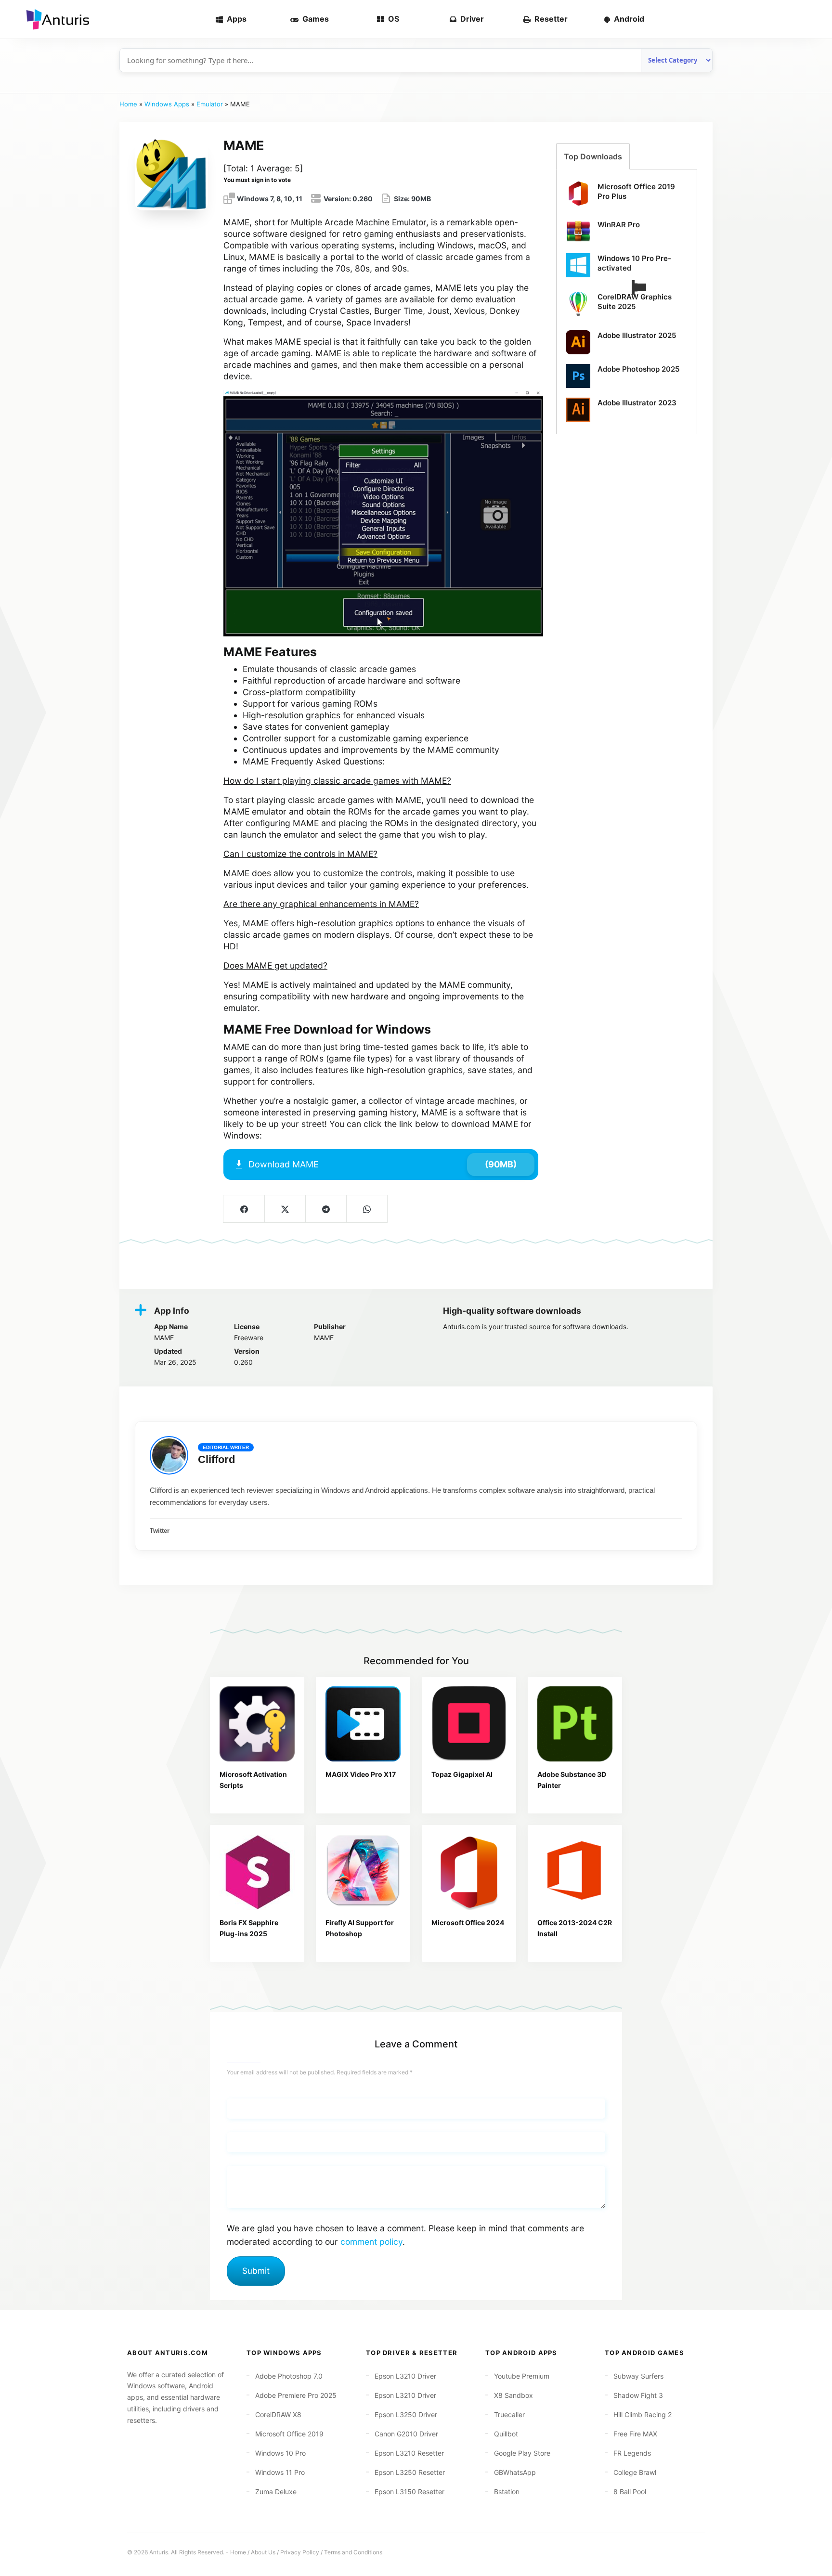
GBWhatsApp (515, 2472)
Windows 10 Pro (280, 2453)
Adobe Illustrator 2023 (637, 403)
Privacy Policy (300, 2552)
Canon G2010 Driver (406, 2434)
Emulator (210, 104)
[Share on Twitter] (285, 1209)
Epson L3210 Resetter (409, 2453)
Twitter (160, 1531)
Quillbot (506, 2434)
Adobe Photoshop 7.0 (289, 2376)
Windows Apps (167, 104)
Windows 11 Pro (280, 2472)
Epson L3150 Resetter (409, 2492)
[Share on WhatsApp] (367, 1209)
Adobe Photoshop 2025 (638, 369)
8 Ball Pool (630, 2492)
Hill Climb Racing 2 (643, 2414)
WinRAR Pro (619, 225)
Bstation (507, 2492)
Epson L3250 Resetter (410, 2472)
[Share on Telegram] (326, 1209)
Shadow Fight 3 (638, 2395)
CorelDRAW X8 (278, 2414)
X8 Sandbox (513, 2395)
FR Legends (632, 2453)
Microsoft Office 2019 (289, 2434)
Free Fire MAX (635, 2434)
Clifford (216, 1459)
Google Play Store (522, 2453)
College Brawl (635, 2472)
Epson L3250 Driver (406, 2414)
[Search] (809, 19)
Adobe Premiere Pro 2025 (296, 2395)
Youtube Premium (522, 2376)
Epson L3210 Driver (405, 2376)
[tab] (593, 156)
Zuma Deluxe (276, 2492)
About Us (263, 2552)
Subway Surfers (638, 2376)
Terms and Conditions (353, 2552)
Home (128, 104)
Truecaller (509, 2414)
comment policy (371, 2242)
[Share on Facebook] (244, 1209)
